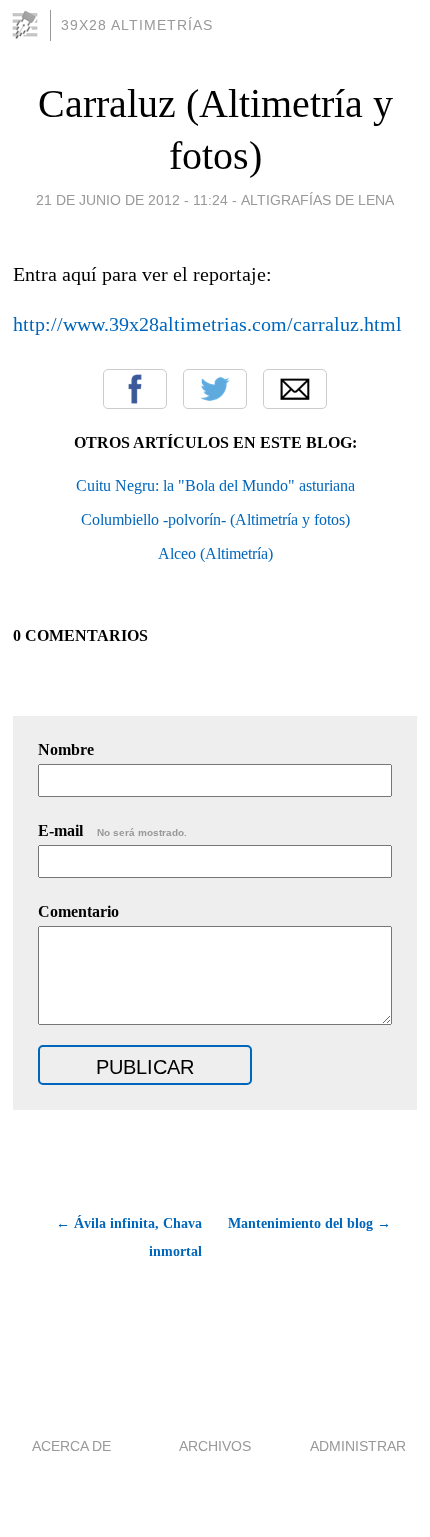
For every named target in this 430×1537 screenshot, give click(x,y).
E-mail (112, 830)
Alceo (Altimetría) (215, 553)
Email (295, 389)
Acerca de (71, 1446)
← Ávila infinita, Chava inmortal (128, 1237)
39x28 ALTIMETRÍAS (137, 25)
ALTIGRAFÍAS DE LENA (317, 200)
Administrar (358, 1446)
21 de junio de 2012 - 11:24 (132, 200)
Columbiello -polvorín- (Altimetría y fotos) (215, 519)
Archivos (215, 1446)
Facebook (135, 389)
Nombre (66, 749)
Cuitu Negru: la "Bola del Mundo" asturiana (215, 485)
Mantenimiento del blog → (309, 1223)
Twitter (215, 389)
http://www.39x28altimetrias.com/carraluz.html (207, 324)
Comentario (78, 911)
